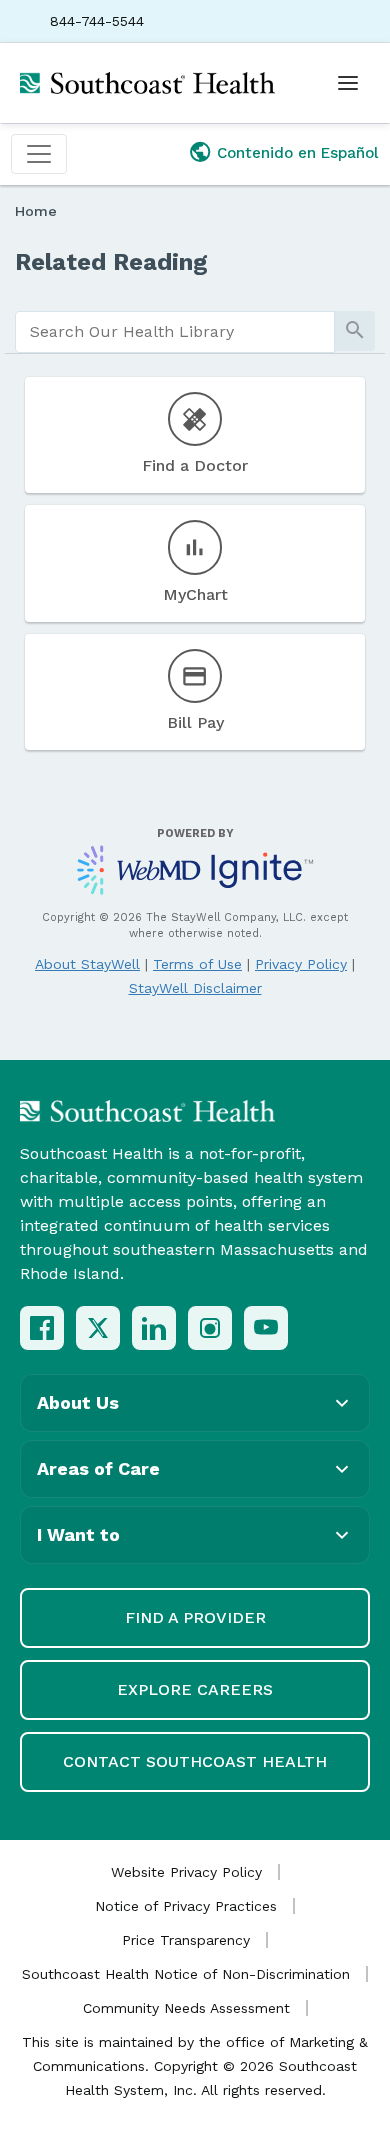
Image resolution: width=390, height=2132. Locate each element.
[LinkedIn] (154, 1328)
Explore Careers (195, 1689)
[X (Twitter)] (98, 1328)
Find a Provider (195, 1617)
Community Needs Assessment (186, 2008)
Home (36, 211)
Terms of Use (197, 964)
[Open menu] (348, 83)
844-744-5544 (97, 21)
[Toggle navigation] (39, 154)
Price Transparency (186, 1940)
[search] (175, 332)
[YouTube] (266, 1328)
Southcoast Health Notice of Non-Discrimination (186, 1974)
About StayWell (87, 964)
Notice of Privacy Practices (186, 1906)
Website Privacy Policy (186, 1872)
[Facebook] (42, 1328)
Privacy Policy (301, 964)
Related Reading (111, 262)
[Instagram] (210, 1328)
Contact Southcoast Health (195, 1761)
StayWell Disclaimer (195, 988)
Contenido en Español (298, 153)
